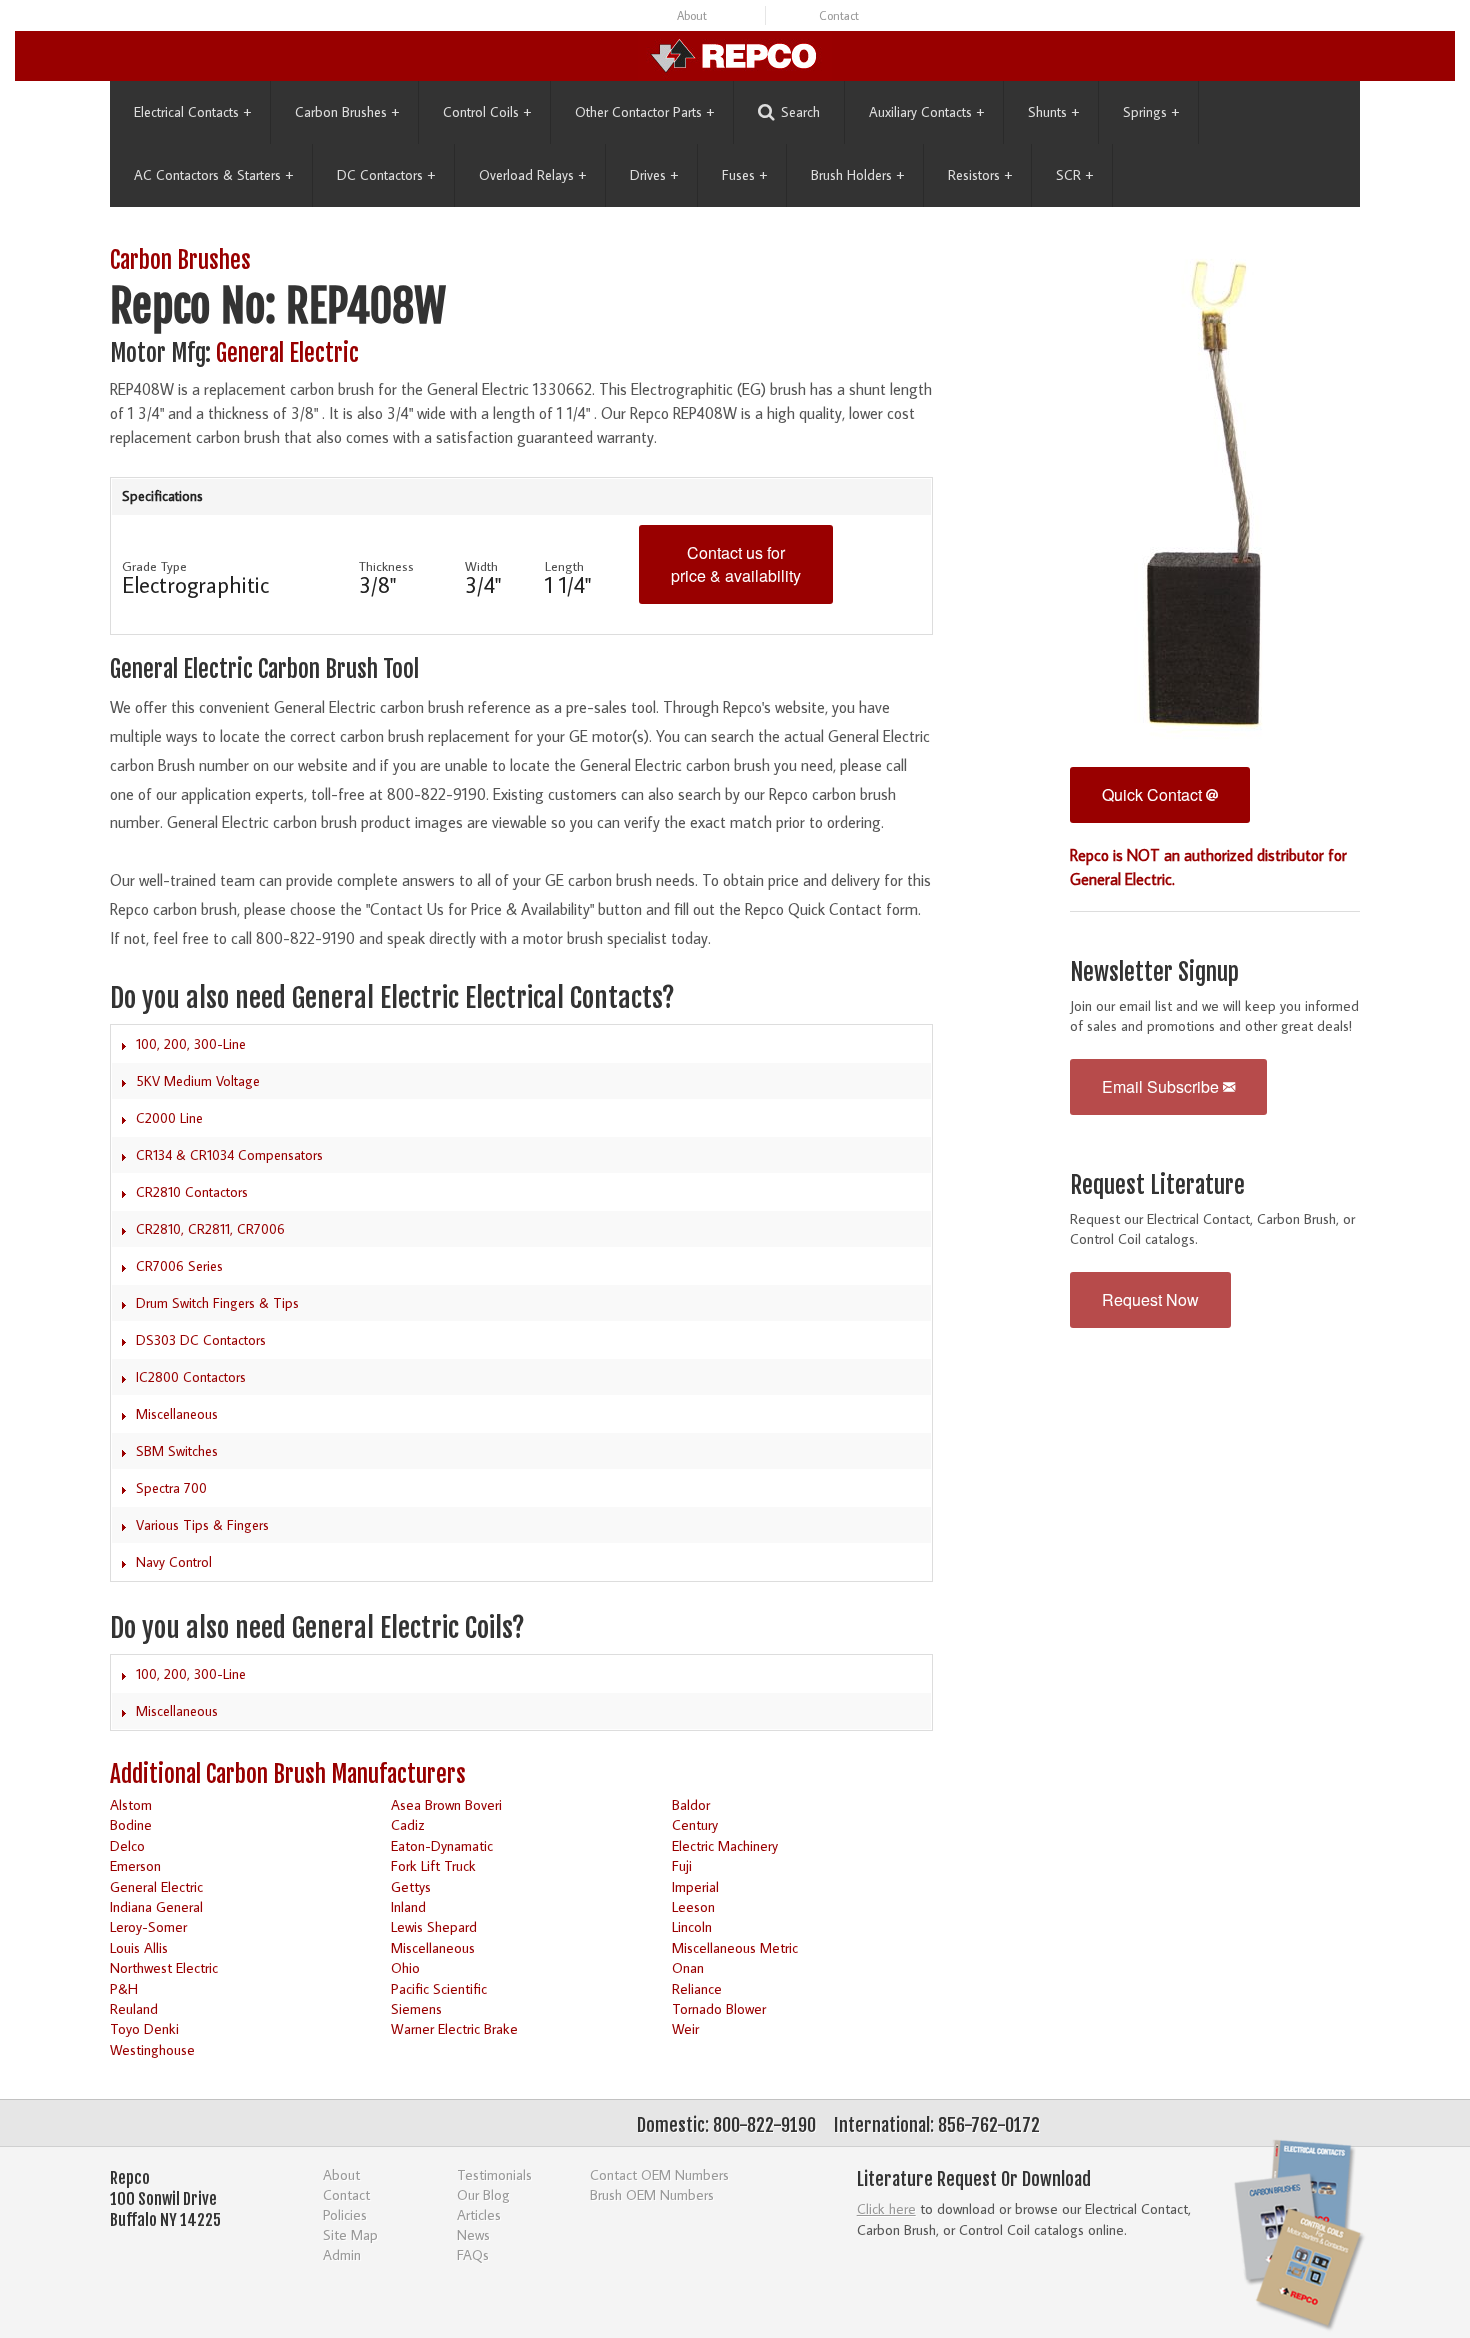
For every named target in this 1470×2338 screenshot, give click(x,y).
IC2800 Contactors (191, 1377)
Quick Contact (1154, 794)
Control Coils (487, 112)
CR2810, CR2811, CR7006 (210, 1229)
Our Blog (483, 2194)
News (473, 2234)
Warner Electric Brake (454, 2028)
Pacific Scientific (439, 1988)
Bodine (131, 1824)
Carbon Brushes (347, 112)
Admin (342, 2254)
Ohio (405, 1967)
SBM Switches (177, 1451)
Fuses (744, 175)
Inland (408, 1906)
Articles (479, 2214)
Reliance (697, 1988)
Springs (1151, 112)
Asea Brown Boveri (446, 1804)
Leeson (693, 1906)
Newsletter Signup (1154, 972)
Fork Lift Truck (433, 1865)
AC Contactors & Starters (213, 175)
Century (695, 1824)
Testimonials (494, 2174)
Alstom (131, 1804)
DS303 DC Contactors (201, 1340)
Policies (345, 2214)
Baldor (691, 1804)
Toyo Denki (144, 2028)
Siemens (416, 2008)
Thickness (386, 566)
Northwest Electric (164, 1967)
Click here (886, 2208)
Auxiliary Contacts (926, 112)
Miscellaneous (177, 1414)
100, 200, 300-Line (191, 1044)
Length (564, 566)
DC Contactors (386, 175)
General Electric (287, 353)
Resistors (980, 175)
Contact (839, 15)
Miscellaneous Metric (735, 1947)
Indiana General (156, 1906)
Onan (688, 1967)
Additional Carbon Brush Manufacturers (288, 1774)
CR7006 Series (179, 1266)
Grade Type (154, 566)
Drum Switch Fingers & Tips (217, 1303)
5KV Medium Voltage (198, 1081)
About (692, 15)
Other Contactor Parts (644, 112)
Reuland (134, 2008)
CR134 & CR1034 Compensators (229, 1155)
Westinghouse (152, 2049)
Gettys (411, 1886)
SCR (1074, 175)
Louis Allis (139, 1947)
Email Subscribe (1162, 1086)
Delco (127, 1845)
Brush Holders (857, 175)
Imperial (695, 1886)
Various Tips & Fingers (202, 1525)
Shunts (1053, 112)
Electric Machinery (725, 1845)
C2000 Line (169, 1118)
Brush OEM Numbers (652, 2194)
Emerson (135, 1865)
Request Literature (1157, 1185)
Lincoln (692, 1926)
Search (800, 112)
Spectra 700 (171, 1488)
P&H (124, 1988)
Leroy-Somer (148, 1926)
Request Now (1150, 1299)
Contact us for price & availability (736, 564)
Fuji (682, 1865)
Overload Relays (532, 175)
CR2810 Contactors (192, 1192)
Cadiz (407, 1824)
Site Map (350, 2234)
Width (481, 566)
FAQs (473, 2254)
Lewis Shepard (434, 1926)
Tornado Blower (719, 2008)
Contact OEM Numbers (659, 2174)
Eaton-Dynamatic (442, 1845)
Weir (685, 2028)
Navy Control (174, 1562)
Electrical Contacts (192, 112)
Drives (654, 175)
